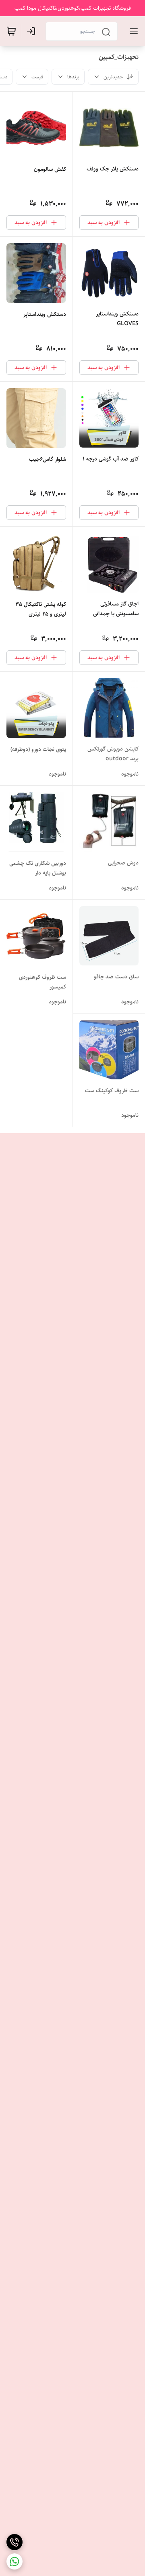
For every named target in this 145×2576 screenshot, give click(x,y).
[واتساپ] (14, 2561)
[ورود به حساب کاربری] (33, 31)
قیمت (37, 77)
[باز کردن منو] (132, 31)
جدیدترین (113, 77)
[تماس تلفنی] (14, 2542)
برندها (73, 77)
